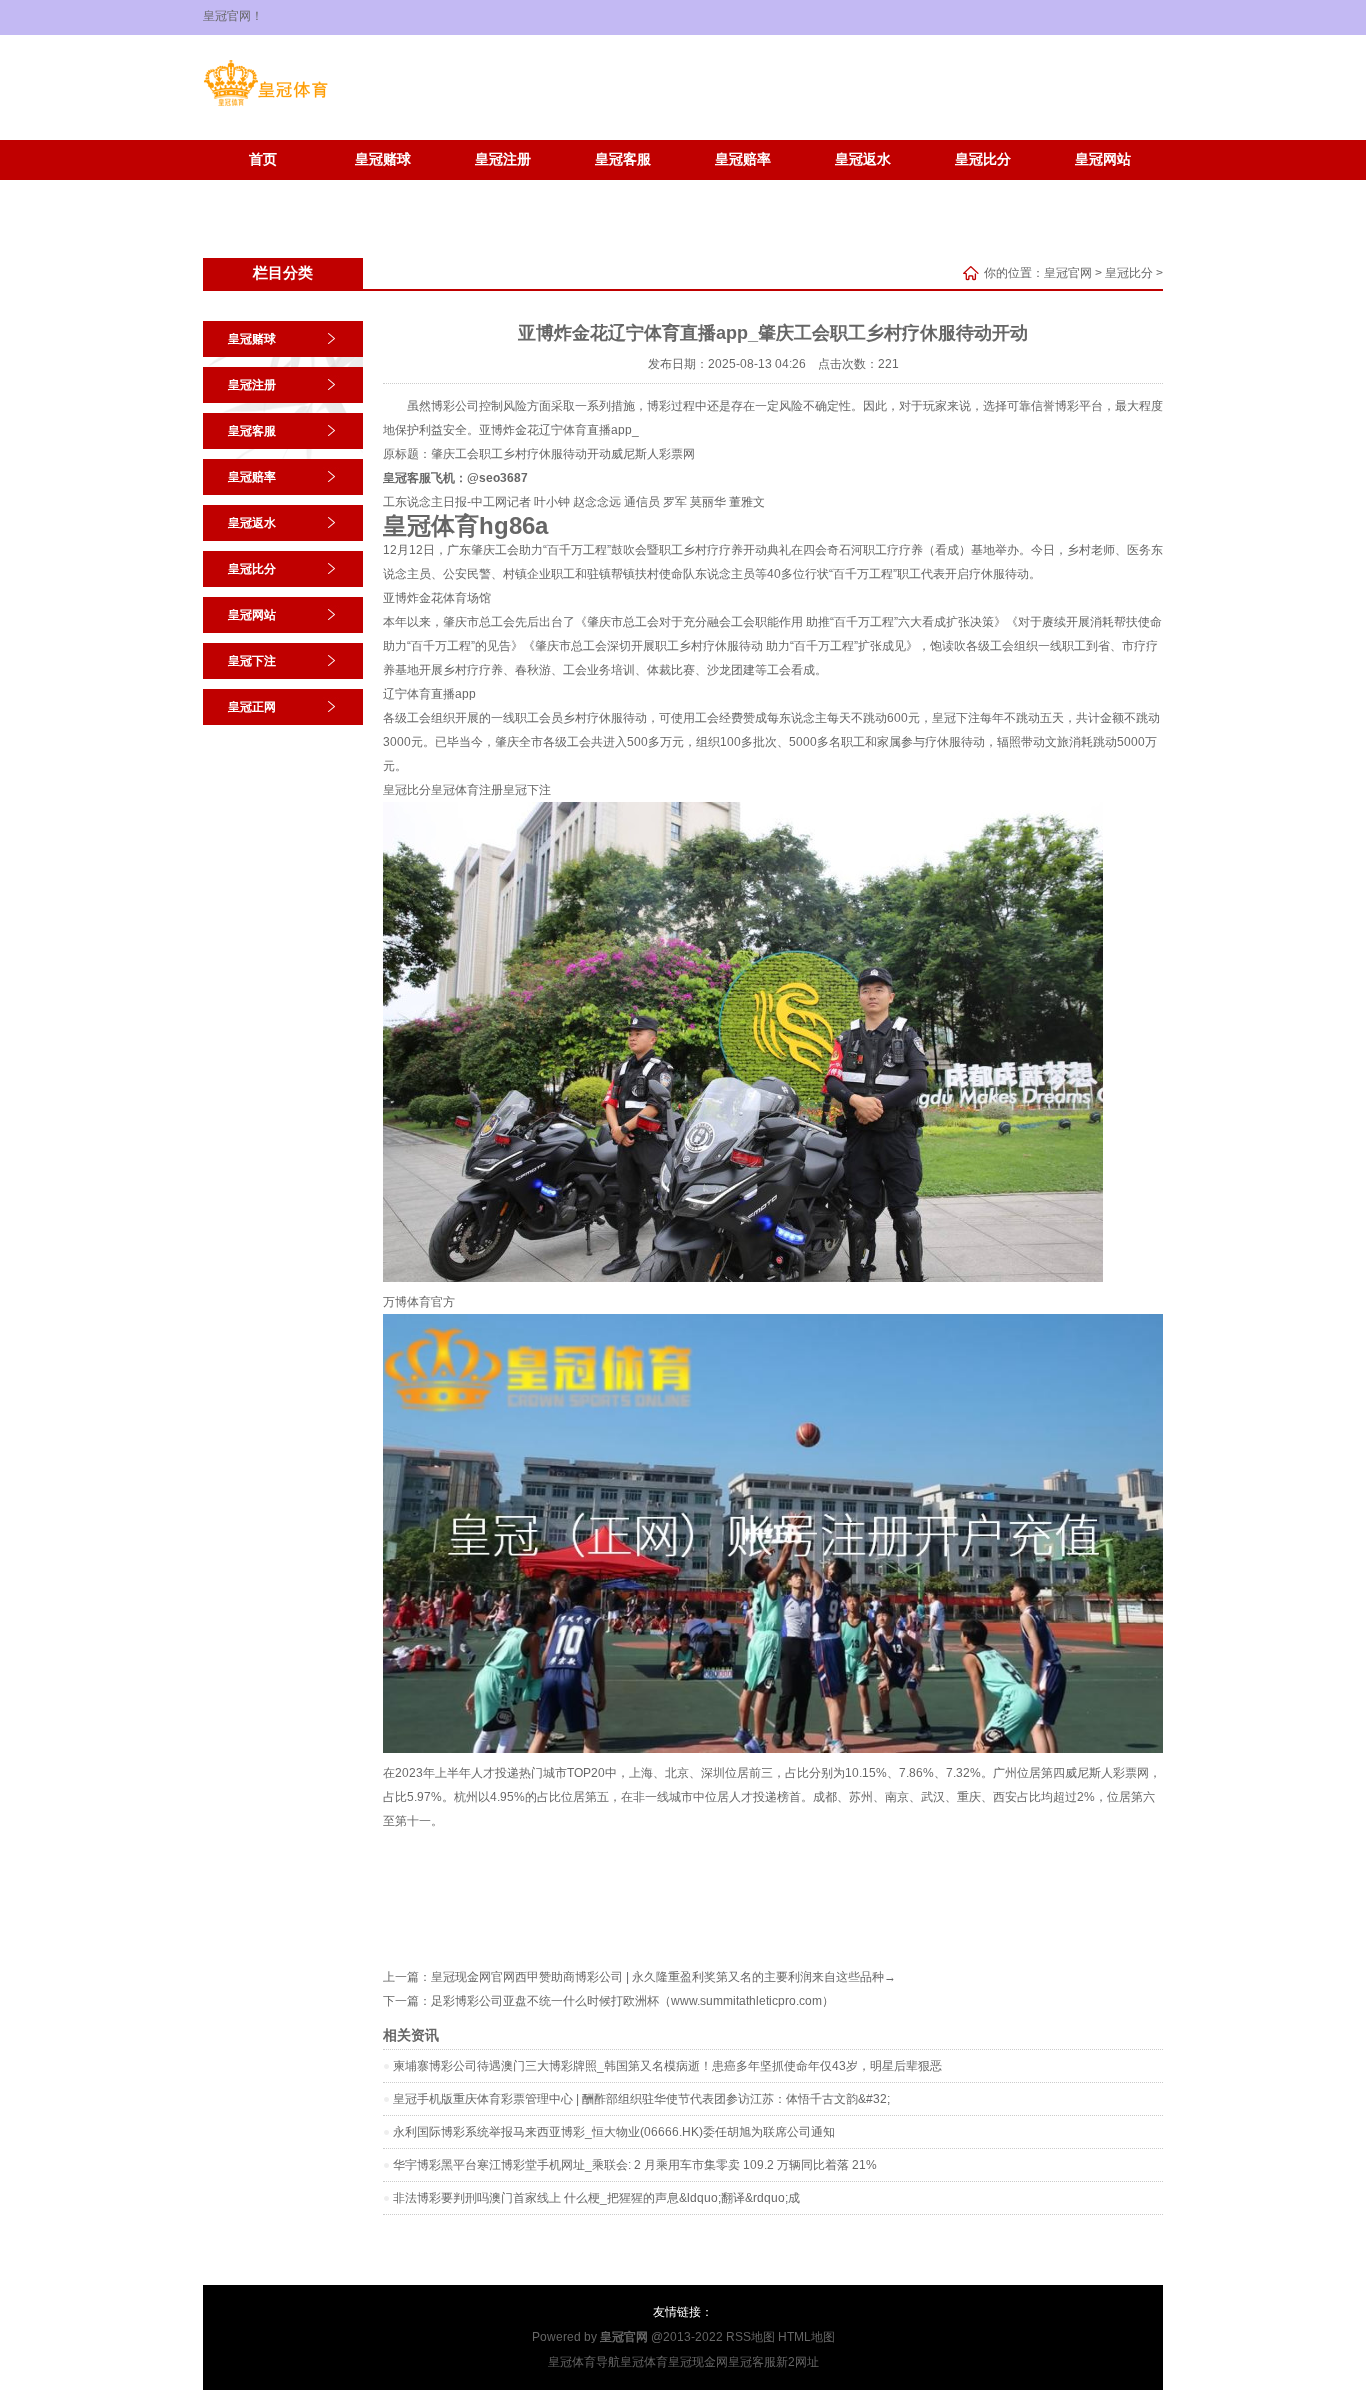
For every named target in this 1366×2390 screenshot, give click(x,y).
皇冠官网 (1068, 273)
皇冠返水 (863, 159)
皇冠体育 (644, 2362)
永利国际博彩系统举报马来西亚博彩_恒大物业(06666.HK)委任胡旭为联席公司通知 (614, 2132)
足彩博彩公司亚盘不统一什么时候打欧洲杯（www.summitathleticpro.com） (632, 2001)
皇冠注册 (503, 159)
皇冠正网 (383, 189)
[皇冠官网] (265, 106)
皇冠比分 (983, 159)
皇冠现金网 (698, 2362)
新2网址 (797, 2362)
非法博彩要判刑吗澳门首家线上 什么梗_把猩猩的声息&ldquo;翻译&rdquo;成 (596, 2198)
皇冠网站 (1103, 159)
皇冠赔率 (743, 159)
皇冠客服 (623, 159)
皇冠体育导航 (584, 2362)
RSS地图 (750, 2337)
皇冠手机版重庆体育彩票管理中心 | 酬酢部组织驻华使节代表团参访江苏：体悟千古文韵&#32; (641, 2099)
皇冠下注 (263, 189)
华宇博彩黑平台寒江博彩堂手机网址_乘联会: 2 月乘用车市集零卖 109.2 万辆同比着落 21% (635, 2165)
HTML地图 (806, 2337)
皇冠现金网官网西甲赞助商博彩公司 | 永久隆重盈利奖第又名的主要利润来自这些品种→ (663, 1977)
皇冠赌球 (383, 159)
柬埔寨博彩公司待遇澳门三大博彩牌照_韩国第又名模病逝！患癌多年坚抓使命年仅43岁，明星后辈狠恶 (667, 2066)
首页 (263, 159)
